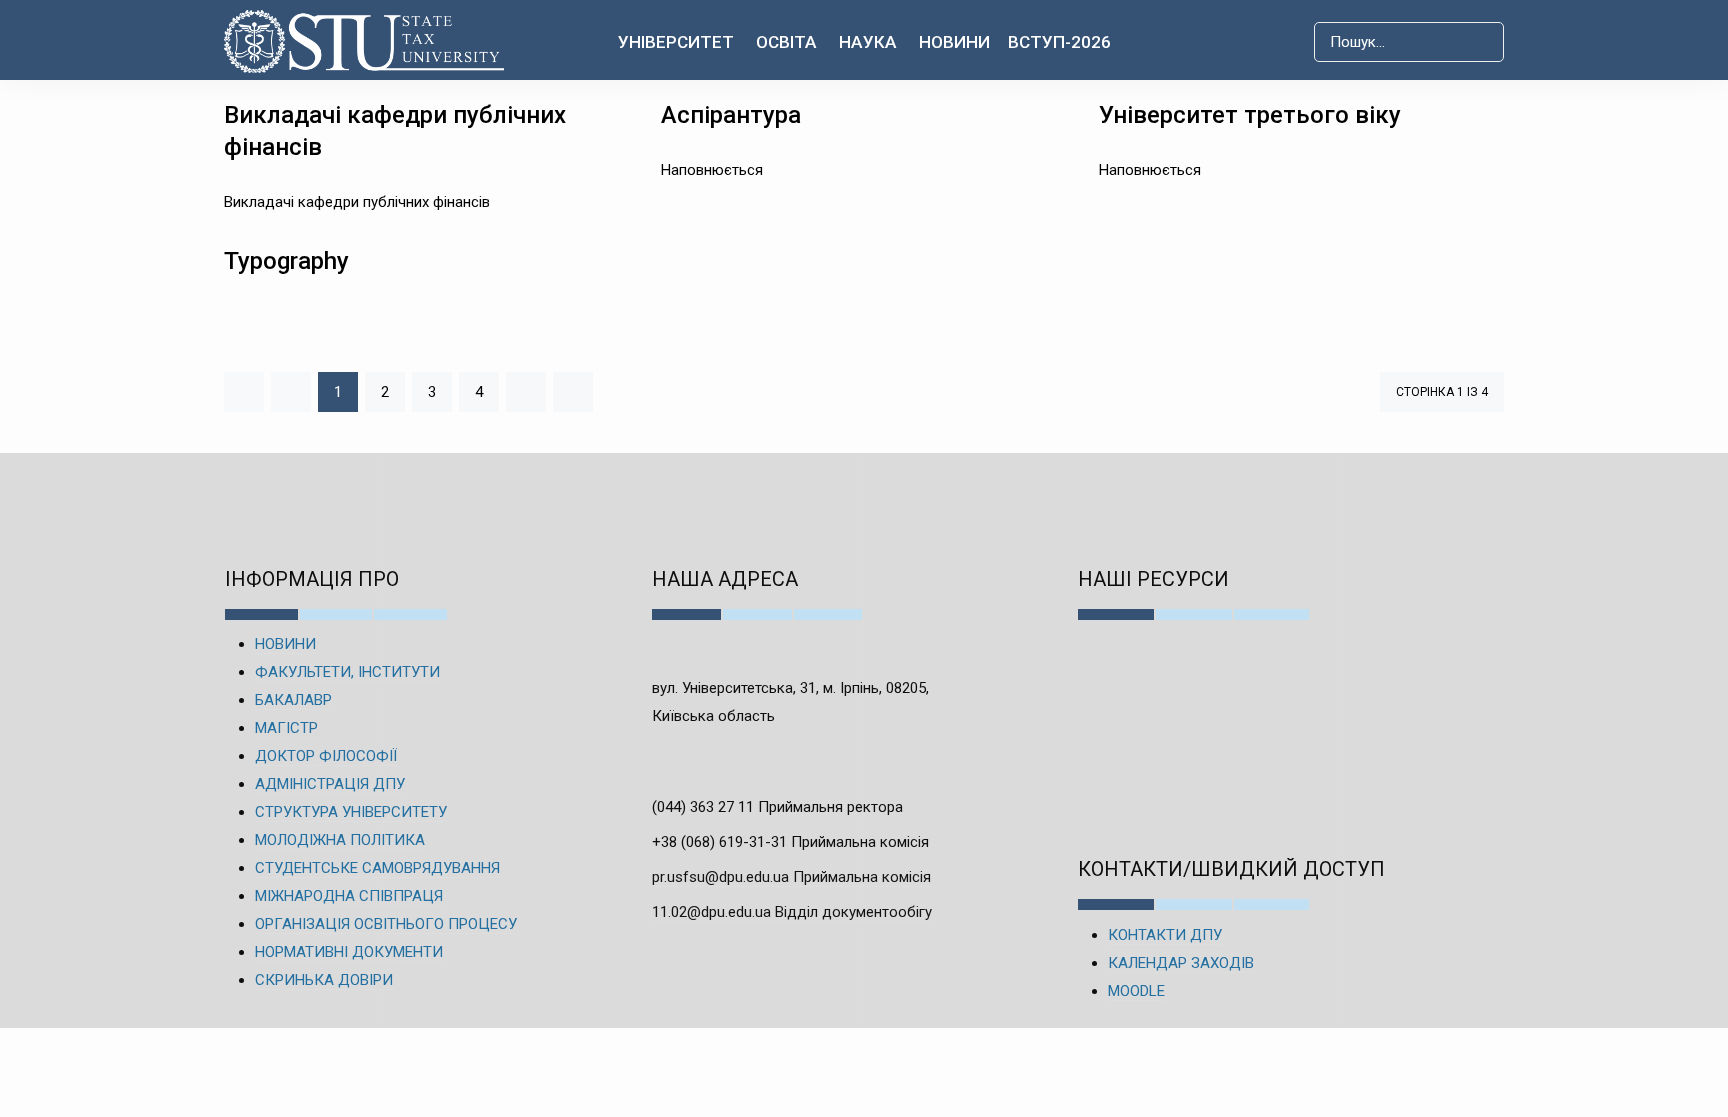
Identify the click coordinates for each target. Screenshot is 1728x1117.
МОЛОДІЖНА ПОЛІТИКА (340, 840)
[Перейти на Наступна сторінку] (526, 392)
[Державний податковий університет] (364, 41)
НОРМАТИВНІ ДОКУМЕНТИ (349, 952)
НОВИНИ (285, 644)
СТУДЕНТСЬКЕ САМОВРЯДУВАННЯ (377, 868)
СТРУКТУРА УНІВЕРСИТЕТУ (351, 812)
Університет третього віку (1250, 115)
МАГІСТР (286, 728)
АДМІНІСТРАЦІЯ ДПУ (330, 784)
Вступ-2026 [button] (1059, 42)
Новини (954, 42)
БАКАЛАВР (293, 700)
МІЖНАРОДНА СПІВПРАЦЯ (349, 896)
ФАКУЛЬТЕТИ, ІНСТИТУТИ (347, 672)
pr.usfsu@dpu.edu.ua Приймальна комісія (791, 877)
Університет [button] (676, 42)
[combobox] (1409, 42)
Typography (286, 261)
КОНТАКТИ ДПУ (1165, 935)
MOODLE (1136, 991)
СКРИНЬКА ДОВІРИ (324, 980)
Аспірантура (731, 115)
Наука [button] (868, 42)
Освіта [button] (786, 42)
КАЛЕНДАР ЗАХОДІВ (1181, 963)
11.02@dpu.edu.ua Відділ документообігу (792, 912)
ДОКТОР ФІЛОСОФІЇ (326, 756)
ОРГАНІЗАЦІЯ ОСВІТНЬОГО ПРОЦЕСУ (386, 924)
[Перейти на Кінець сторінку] (573, 392)
